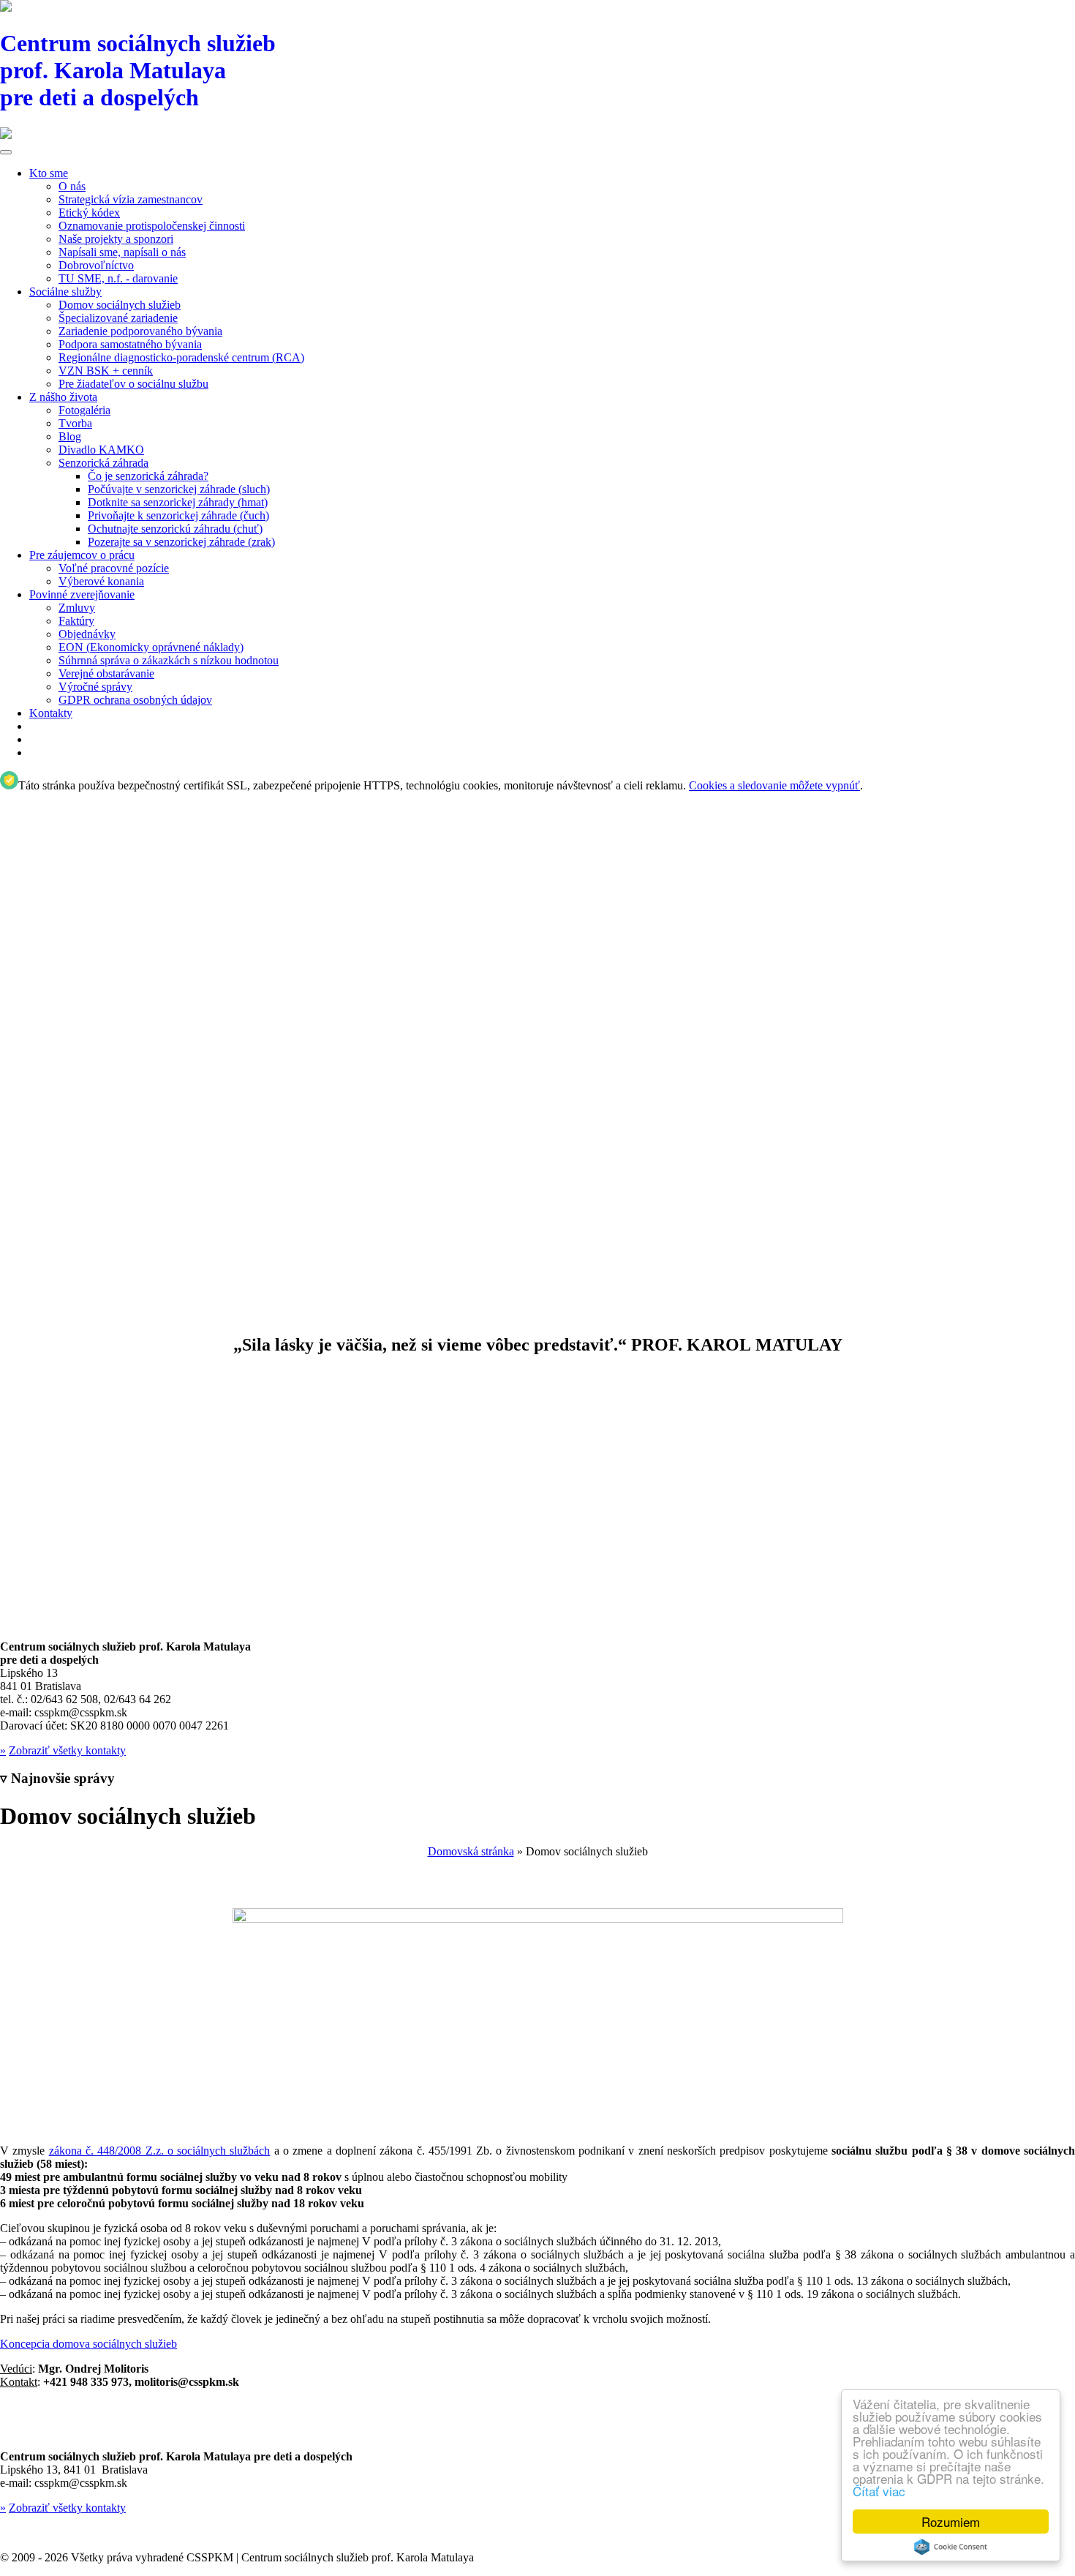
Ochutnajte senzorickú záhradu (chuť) (175, 529)
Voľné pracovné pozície (114, 568)
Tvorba (75, 423)
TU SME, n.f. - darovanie (118, 278)
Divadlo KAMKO (101, 450)
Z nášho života (63, 397)
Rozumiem (951, 2521)
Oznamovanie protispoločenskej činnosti (152, 226)
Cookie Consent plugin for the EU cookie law (951, 2547)
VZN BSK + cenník (106, 371)
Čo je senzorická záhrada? (148, 476)
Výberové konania (101, 581)
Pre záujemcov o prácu (82, 555)
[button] (537, 1272)
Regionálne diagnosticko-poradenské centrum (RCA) (181, 357)
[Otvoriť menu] (6, 152)
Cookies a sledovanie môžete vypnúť (774, 785)
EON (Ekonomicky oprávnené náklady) (151, 647)
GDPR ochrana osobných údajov (135, 700)
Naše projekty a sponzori (116, 239)
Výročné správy (95, 687)
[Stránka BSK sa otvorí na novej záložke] (537, 135)
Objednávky (87, 634)
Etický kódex (89, 213)
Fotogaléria (84, 410)
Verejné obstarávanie (106, 673)
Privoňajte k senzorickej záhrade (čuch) (178, 515)
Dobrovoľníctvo (96, 265)
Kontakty (51, 713)
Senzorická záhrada (103, 463)
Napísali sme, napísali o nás (122, 252)
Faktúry (76, 621)
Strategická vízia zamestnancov (131, 199)
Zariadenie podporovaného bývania (140, 331)
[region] (537, 1056)
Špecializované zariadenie (118, 318)
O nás (72, 186)
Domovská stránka (471, 1851)
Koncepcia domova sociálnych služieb (88, 2344)
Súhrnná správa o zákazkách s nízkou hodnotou (169, 660)
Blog (70, 436)
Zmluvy (77, 608)
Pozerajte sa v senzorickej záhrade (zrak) (181, 542)
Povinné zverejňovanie (82, 594)
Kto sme (49, 173)
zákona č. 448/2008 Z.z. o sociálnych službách (160, 2151)
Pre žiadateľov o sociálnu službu (133, 384)
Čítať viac (879, 2491)
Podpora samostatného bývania (130, 344)
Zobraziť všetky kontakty (67, 1750)
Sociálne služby (65, 292)
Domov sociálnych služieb (120, 305)
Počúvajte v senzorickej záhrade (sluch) (179, 489)
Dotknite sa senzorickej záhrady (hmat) (178, 502)
